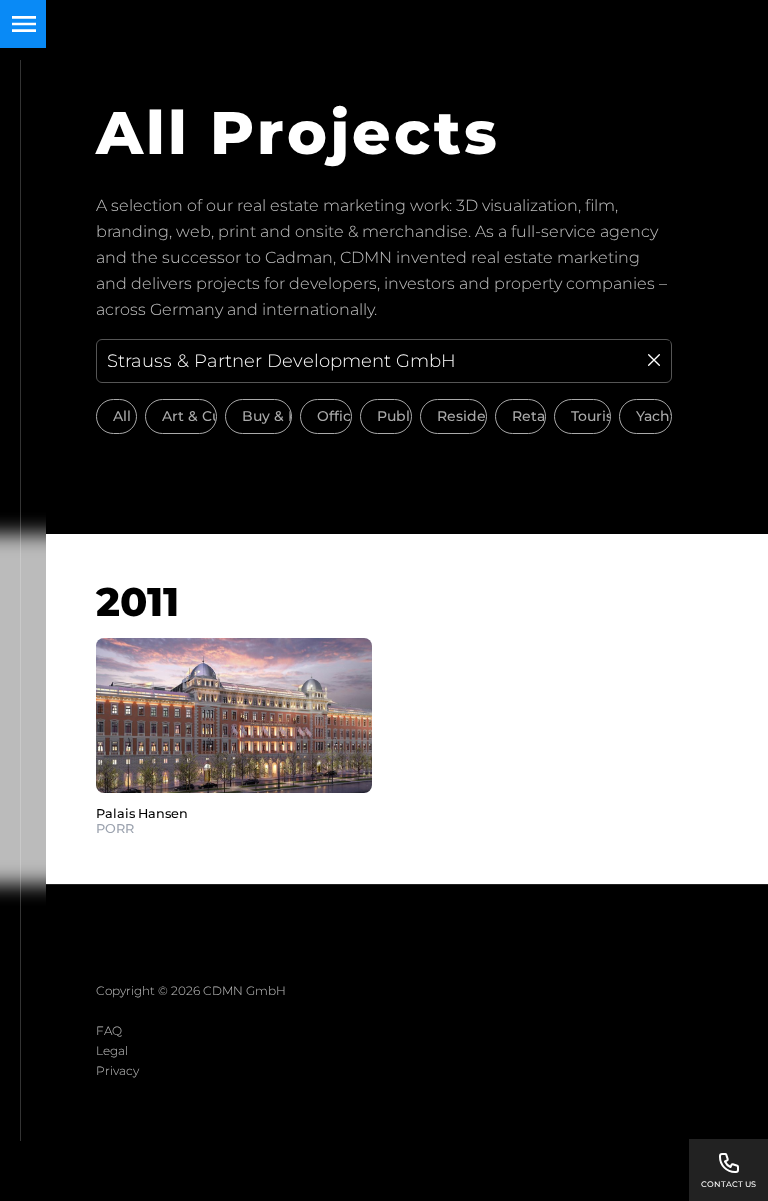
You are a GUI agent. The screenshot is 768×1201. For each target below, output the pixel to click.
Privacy (117, 1070)
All (122, 416)
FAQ (109, 1030)
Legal (112, 1050)
